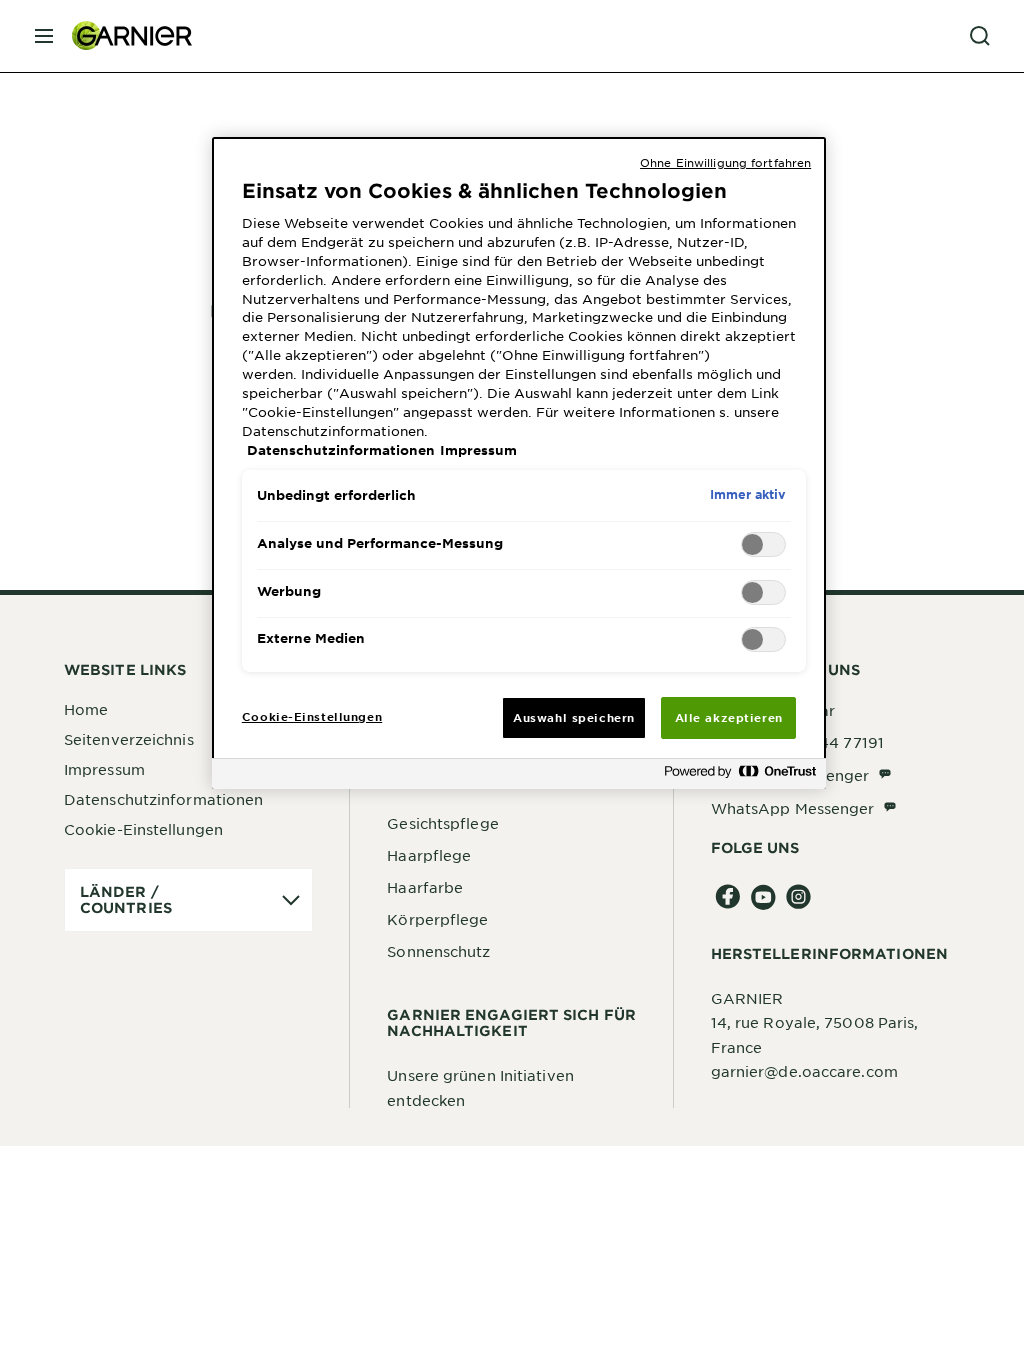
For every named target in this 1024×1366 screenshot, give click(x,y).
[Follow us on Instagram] (798, 897)
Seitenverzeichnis (129, 739)
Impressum (104, 769)
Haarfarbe (425, 887)
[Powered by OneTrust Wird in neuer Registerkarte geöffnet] (740, 776)
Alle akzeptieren (729, 717)
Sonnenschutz (438, 951)
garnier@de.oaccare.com (804, 1071)
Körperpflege (437, 919)
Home (86, 709)
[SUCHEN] (980, 36)
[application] (188, 900)
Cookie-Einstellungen (143, 829)
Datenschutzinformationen (163, 799)
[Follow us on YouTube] (763, 897)
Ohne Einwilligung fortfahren (725, 162)
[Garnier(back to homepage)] (124, 36)
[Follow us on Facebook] (728, 897)
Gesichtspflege (442, 823)
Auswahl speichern (574, 717)
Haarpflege (429, 855)
